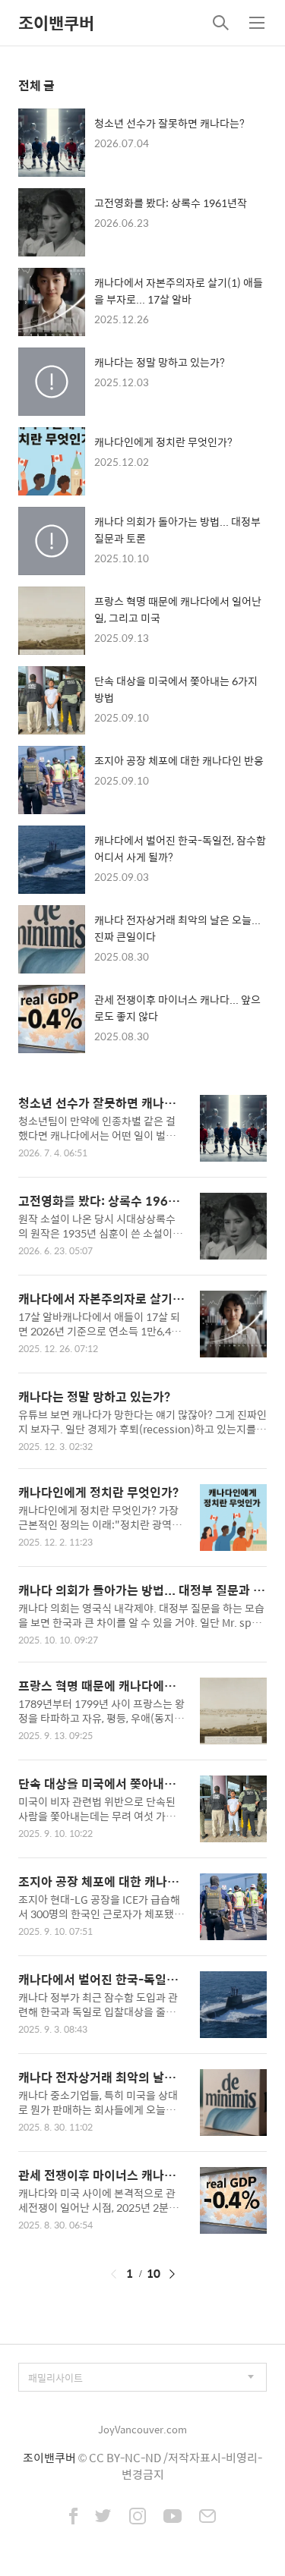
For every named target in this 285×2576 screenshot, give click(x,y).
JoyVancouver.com (142, 2429)
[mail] (207, 2518)
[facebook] (73, 2518)
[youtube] (173, 2518)
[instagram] (138, 2518)
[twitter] (103, 2518)
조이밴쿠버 (56, 23)
